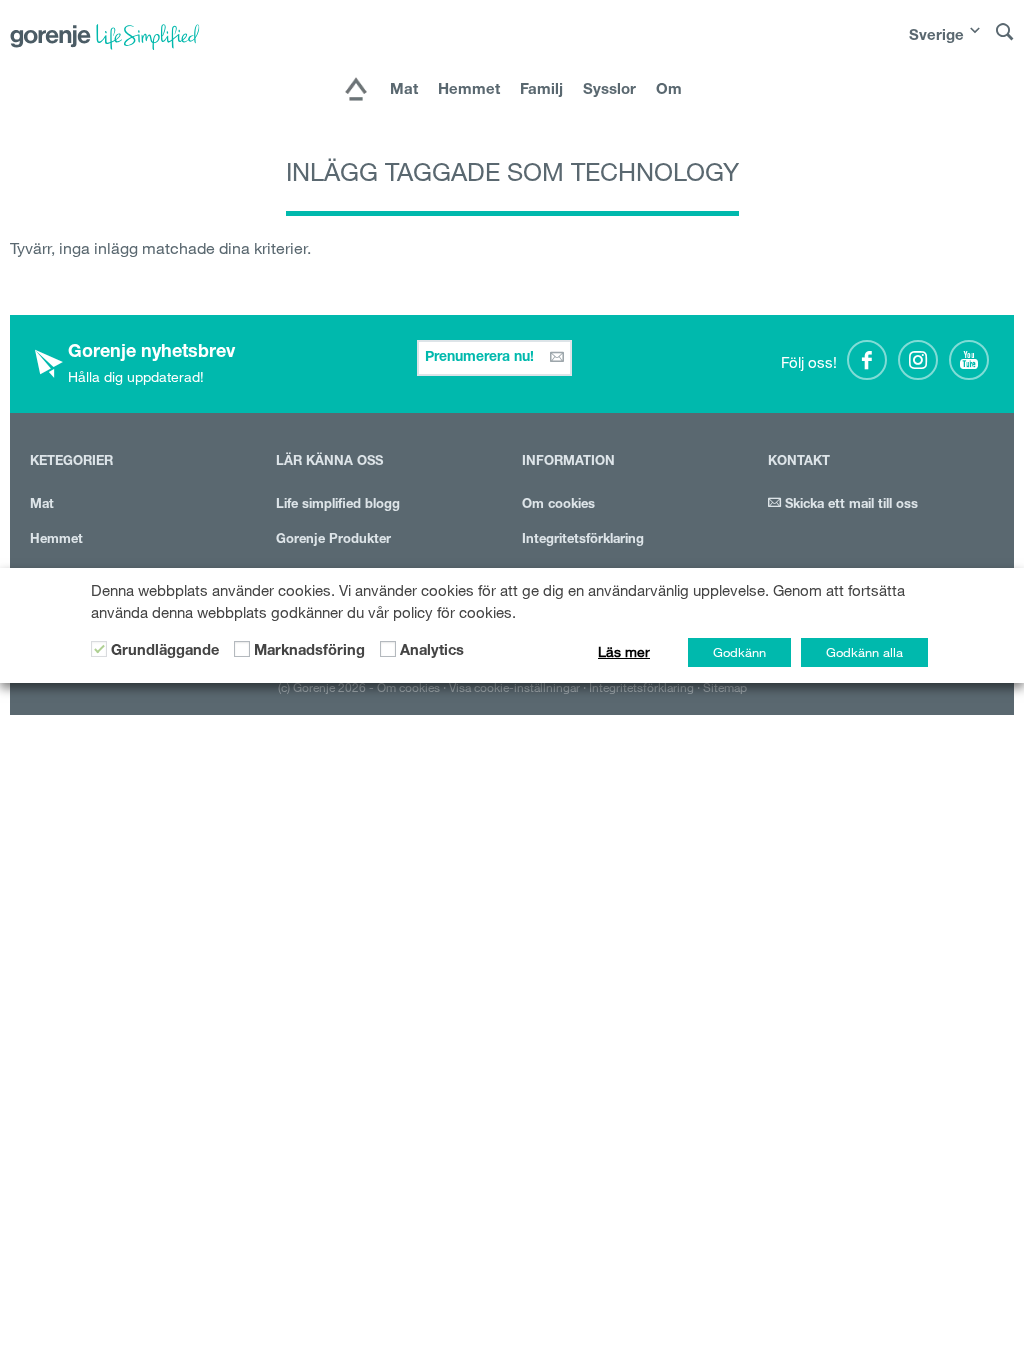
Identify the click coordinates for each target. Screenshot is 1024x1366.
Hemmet (469, 90)
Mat (404, 90)
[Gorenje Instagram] (918, 360)
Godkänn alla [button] (864, 652)
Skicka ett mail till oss (849, 505)
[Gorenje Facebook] (867, 360)
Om (669, 90)
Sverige (936, 36)
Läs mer (624, 652)
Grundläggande (165, 652)
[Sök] (1005, 41)
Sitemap (725, 687)
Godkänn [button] (739, 652)
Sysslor (609, 90)
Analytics (432, 652)
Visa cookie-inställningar (514, 687)
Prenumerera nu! (481, 358)
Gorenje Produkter (333, 540)
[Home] (356, 91)
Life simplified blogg (338, 505)
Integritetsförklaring (583, 540)
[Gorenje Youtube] (969, 360)
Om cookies (558, 505)
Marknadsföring (309, 652)
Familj (541, 90)
